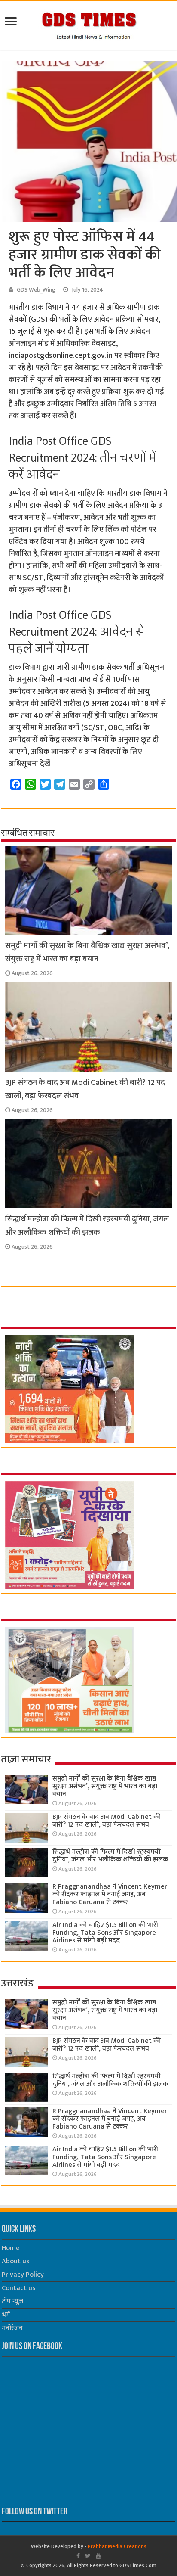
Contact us (18, 2288)
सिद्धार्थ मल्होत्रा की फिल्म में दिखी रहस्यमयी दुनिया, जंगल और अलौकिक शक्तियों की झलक (87, 1226)
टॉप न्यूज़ (12, 2301)
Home (11, 2248)
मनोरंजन (12, 2328)
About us (15, 2261)
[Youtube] (98, 2556)
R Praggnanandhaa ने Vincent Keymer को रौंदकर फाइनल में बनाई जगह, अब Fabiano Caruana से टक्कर (110, 1894)
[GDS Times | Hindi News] (89, 24)
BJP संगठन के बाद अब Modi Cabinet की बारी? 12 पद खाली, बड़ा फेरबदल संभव (107, 1821)
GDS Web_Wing (36, 290)
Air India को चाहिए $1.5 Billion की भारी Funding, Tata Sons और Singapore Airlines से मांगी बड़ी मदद (105, 1933)
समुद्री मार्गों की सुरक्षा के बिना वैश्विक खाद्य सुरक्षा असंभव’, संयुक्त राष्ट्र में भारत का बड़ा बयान (87, 952)
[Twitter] (88, 2556)
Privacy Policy (23, 2275)
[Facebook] (78, 2556)
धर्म (6, 2315)
